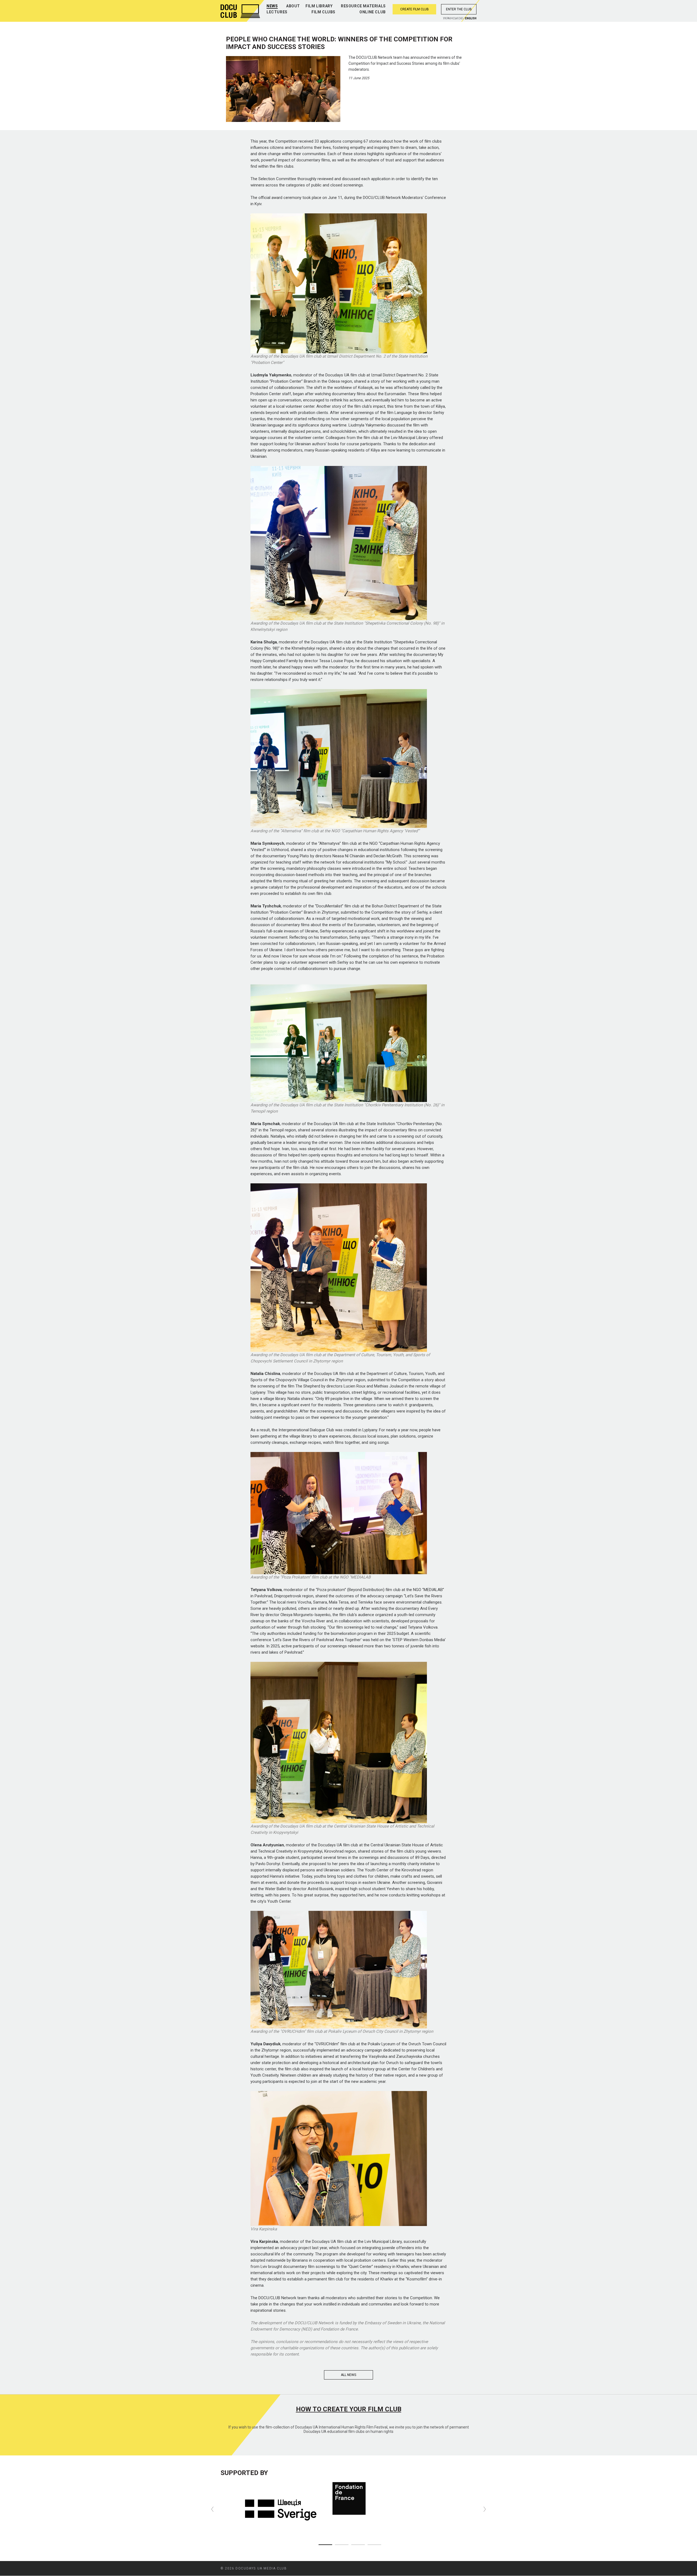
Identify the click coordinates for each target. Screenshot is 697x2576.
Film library (319, 6)
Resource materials (363, 6)
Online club (373, 12)
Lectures (277, 12)
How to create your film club (349, 2409)
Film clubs (323, 12)
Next (485, 2509)
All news (348, 2375)
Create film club (415, 9)
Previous (212, 2509)
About (293, 6)
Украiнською (453, 18)
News (272, 6)
